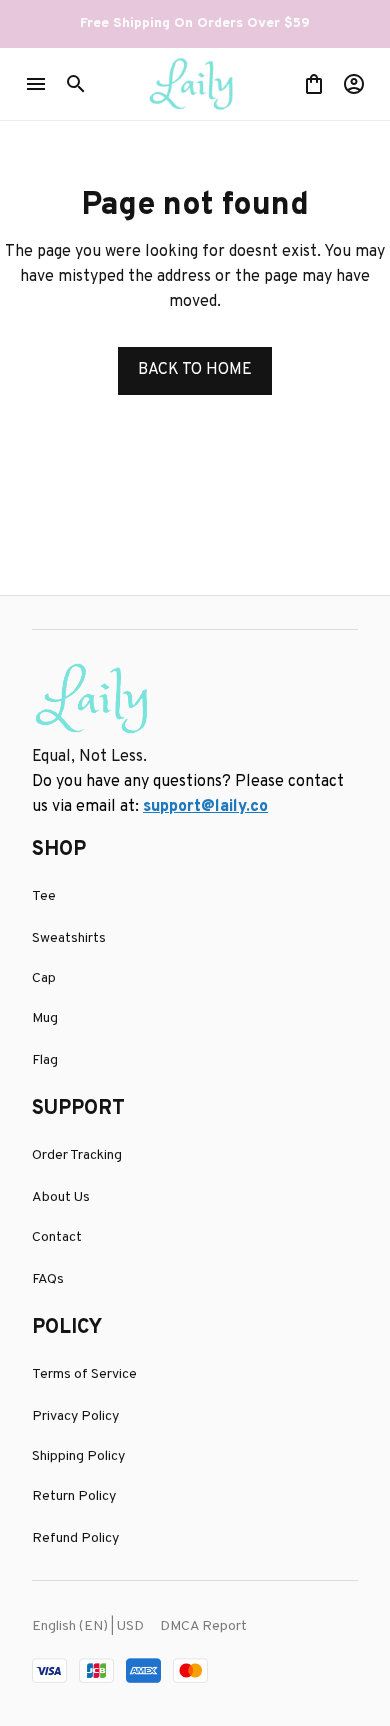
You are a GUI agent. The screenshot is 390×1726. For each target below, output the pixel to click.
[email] (205, 807)
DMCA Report (203, 1626)
